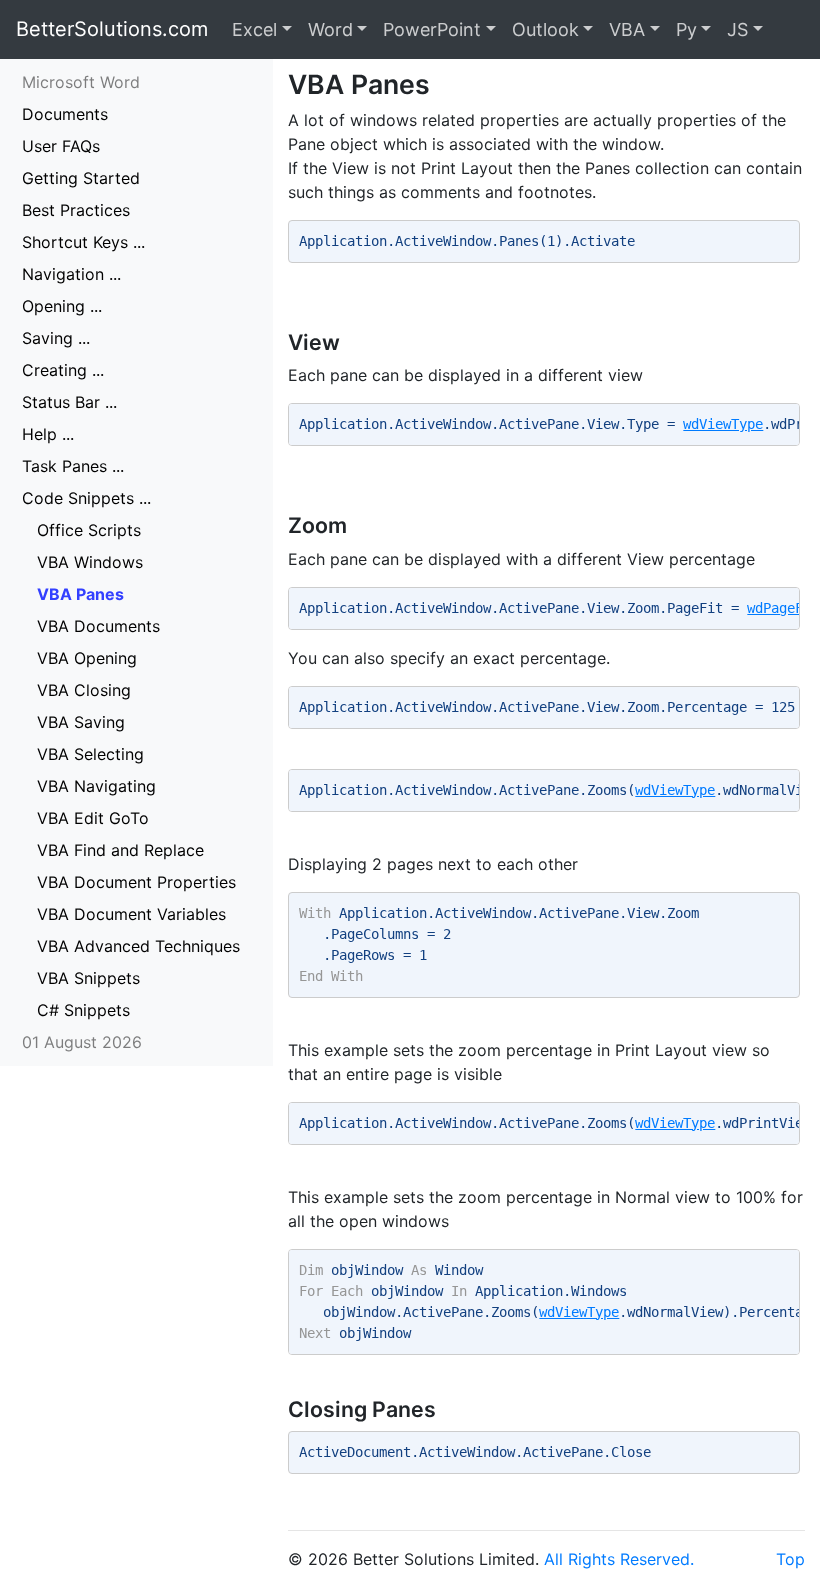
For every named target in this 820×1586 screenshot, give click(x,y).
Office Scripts (89, 530)
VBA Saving (81, 722)
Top (790, 1559)
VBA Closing (84, 690)
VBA (627, 29)
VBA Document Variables (131, 914)
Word (330, 29)
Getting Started (81, 178)
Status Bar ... (69, 402)
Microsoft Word (81, 82)
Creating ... (63, 370)
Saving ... (56, 338)
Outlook (545, 29)
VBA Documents (98, 626)
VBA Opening (87, 658)
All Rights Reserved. (619, 1559)
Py (686, 29)
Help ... (48, 434)
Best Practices (76, 210)
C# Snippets (83, 1010)
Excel (254, 29)
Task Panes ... (73, 466)
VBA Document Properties (136, 882)
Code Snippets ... (86, 498)
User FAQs (61, 146)
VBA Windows (90, 562)
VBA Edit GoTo (93, 818)
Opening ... (62, 306)
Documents (65, 114)
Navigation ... (71, 274)
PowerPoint (432, 29)
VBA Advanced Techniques (138, 946)
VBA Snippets (88, 978)
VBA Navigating (96, 786)
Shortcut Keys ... (83, 242)
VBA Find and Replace (120, 850)
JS (737, 29)
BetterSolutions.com (112, 29)
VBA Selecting (90, 754)
